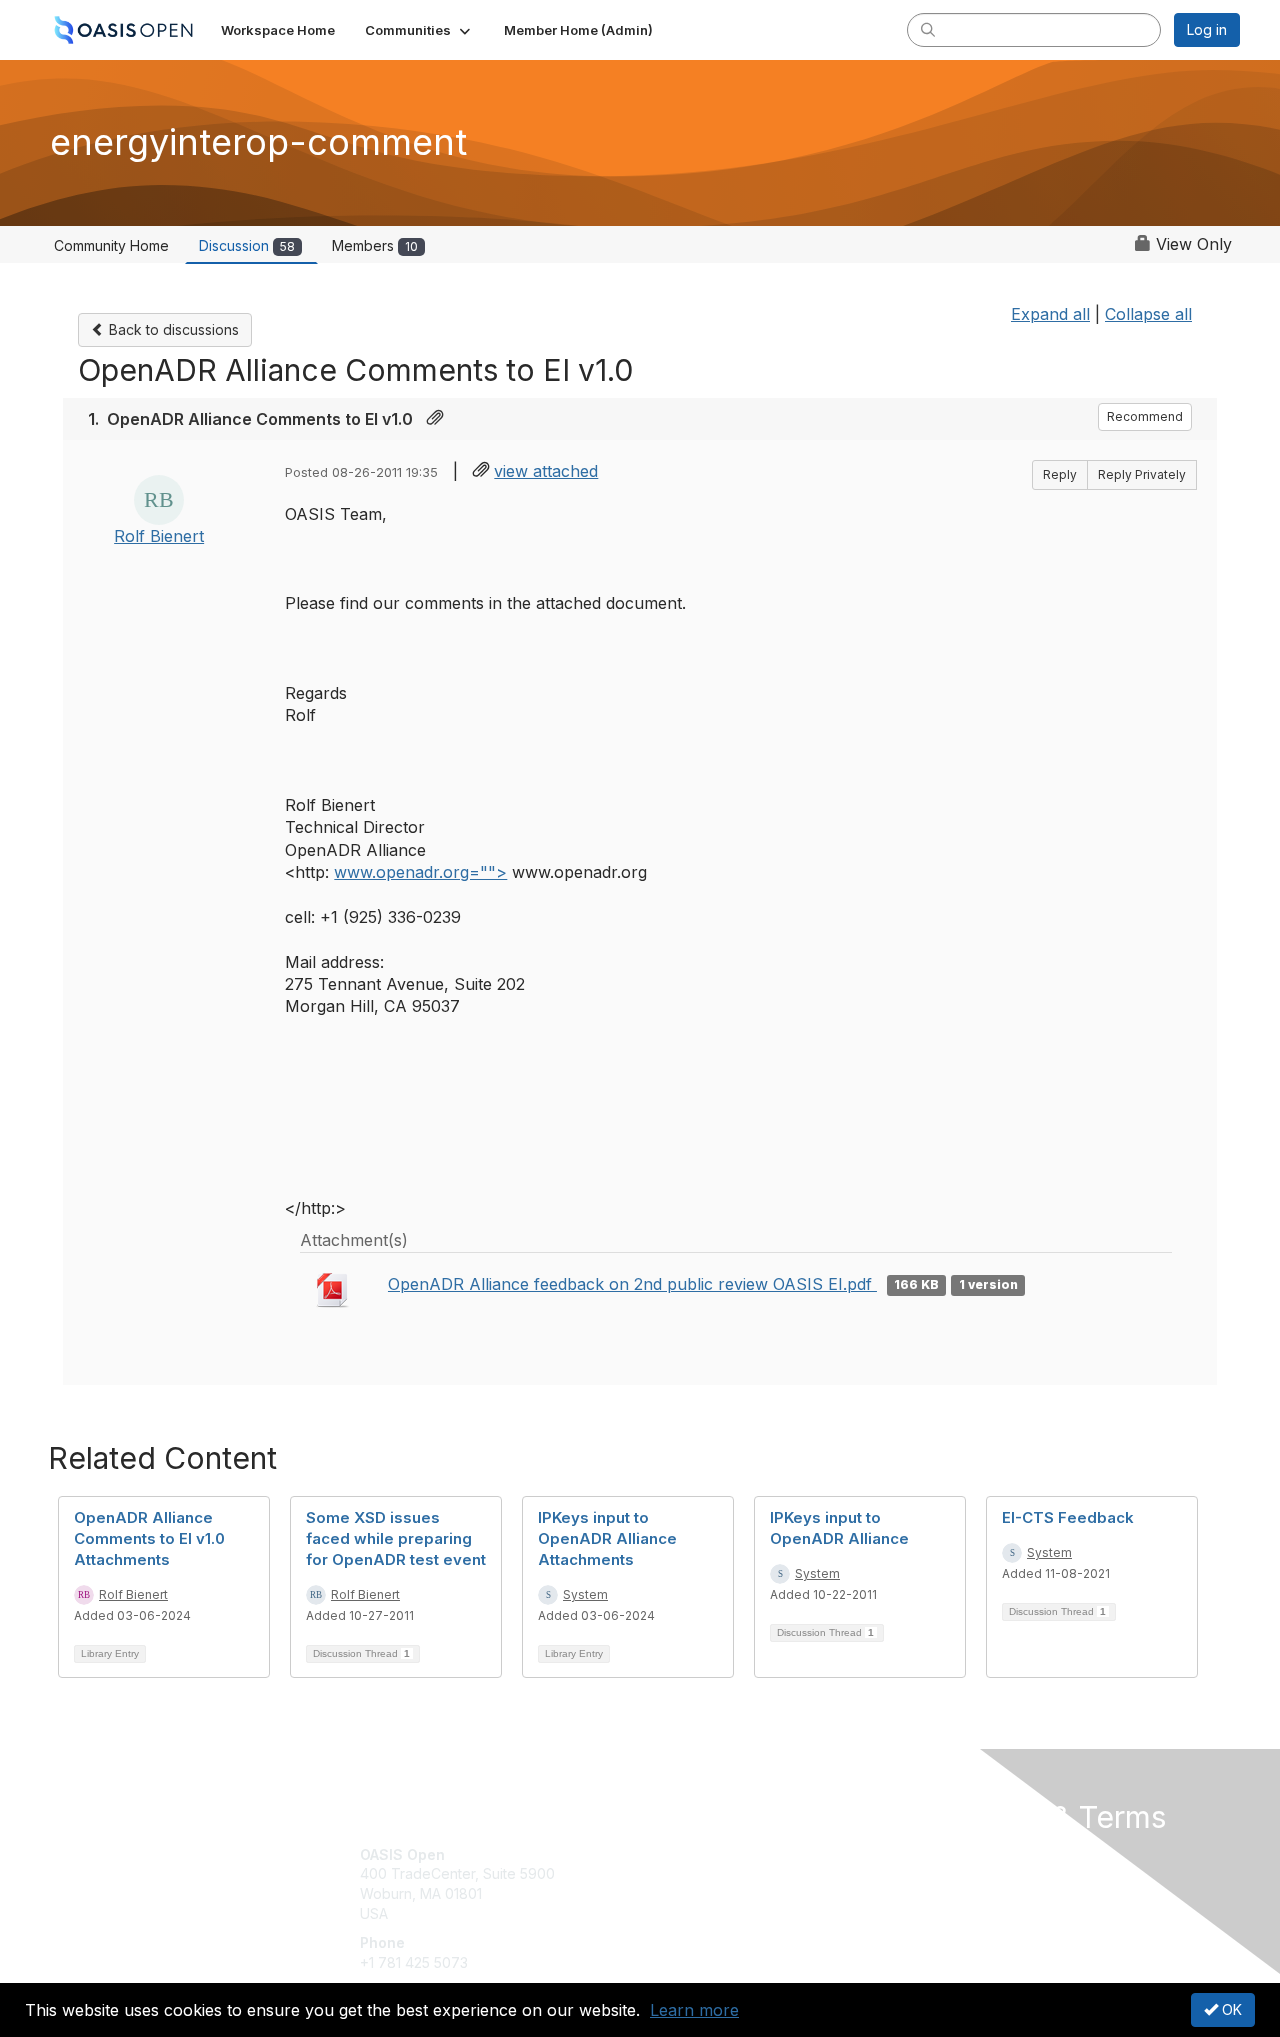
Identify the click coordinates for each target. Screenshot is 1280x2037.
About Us (967, 1854)
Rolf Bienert (159, 536)
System (585, 1594)
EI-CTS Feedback (1068, 1517)
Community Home (111, 245)
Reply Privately (1142, 474)
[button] (419, 30)
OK (1230, 2009)
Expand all (1050, 314)
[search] (928, 29)
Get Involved (690, 1854)
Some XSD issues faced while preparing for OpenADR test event (396, 1538)
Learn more (694, 2010)
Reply (1060, 474)
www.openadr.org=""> (420, 872)
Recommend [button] (1145, 416)
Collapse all (1148, 314)
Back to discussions (172, 329)
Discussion (247, 245)
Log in (1207, 29)
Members (375, 245)
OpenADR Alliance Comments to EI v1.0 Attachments (149, 1538)
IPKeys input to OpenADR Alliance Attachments (607, 1538)
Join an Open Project (718, 1883)
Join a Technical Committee (739, 1913)
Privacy (961, 1873)
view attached (546, 471)
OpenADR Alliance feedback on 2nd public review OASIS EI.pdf (632, 1284)
